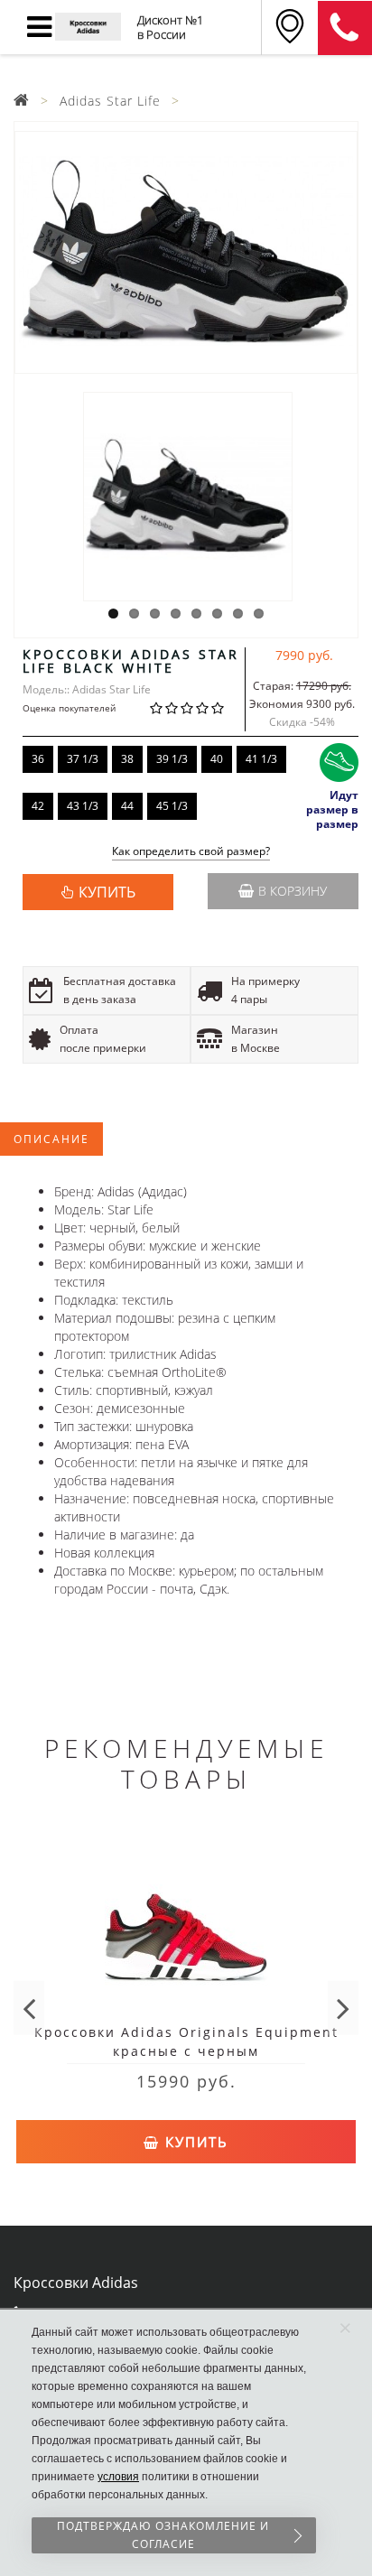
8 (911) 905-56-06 (345, 28)
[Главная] (22, 101)
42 (38, 806)
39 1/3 (172, 759)
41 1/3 (261, 759)
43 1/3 (83, 806)
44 (127, 806)
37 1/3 (83, 759)
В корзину (293, 891)
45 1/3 (172, 806)
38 (127, 759)
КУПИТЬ (107, 892)
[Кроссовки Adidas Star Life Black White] (186, 252)
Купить (194, 2142)
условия (118, 2477)
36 (38, 759)
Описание (51, 1139)
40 (217, 759)
